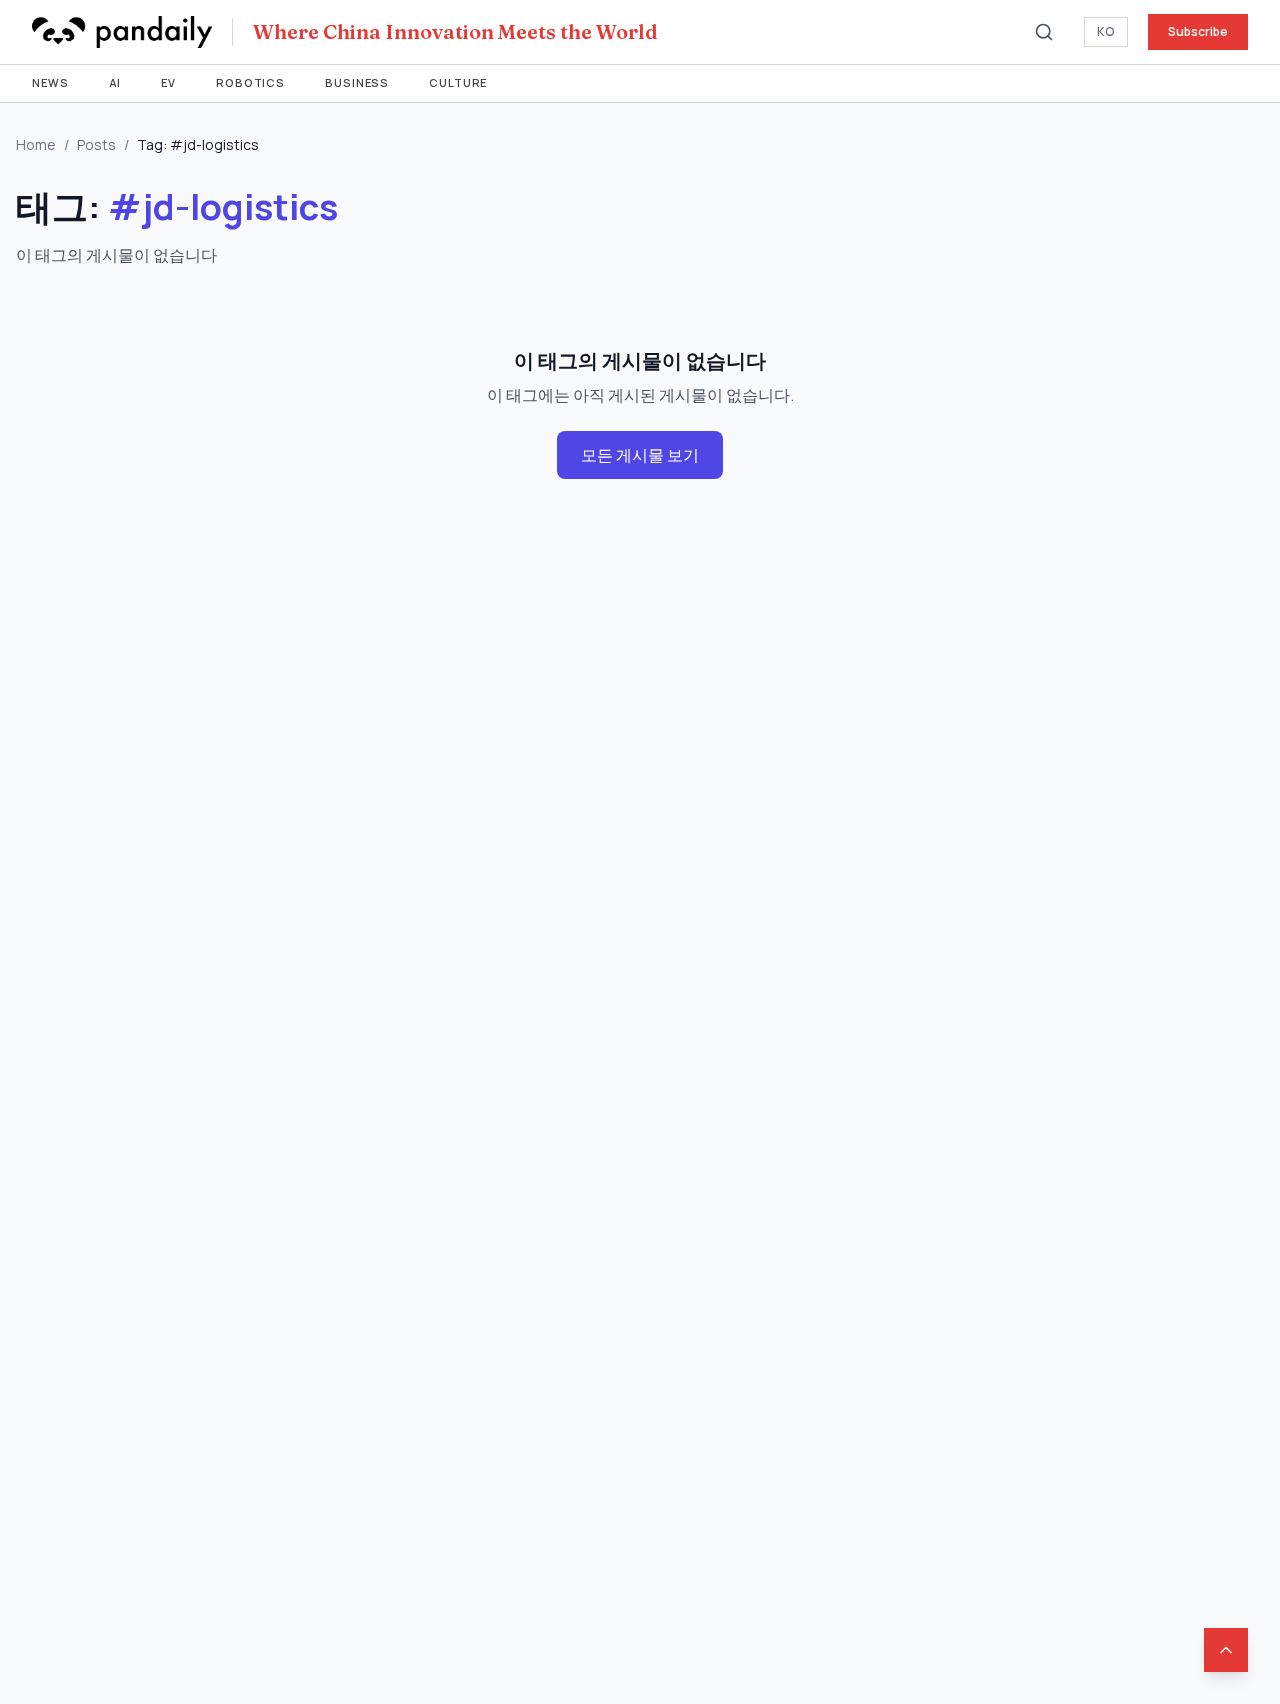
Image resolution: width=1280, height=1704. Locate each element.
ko (1106, 31)
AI (115, 82)
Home (36, 144)
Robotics (250, 82)
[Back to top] (1226, 1650)
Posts (96, 144)
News (50, 82)
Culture (458, 82)
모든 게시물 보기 (640, 455)
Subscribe (1198, 31)
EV (168, 82)
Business (357, 82)
